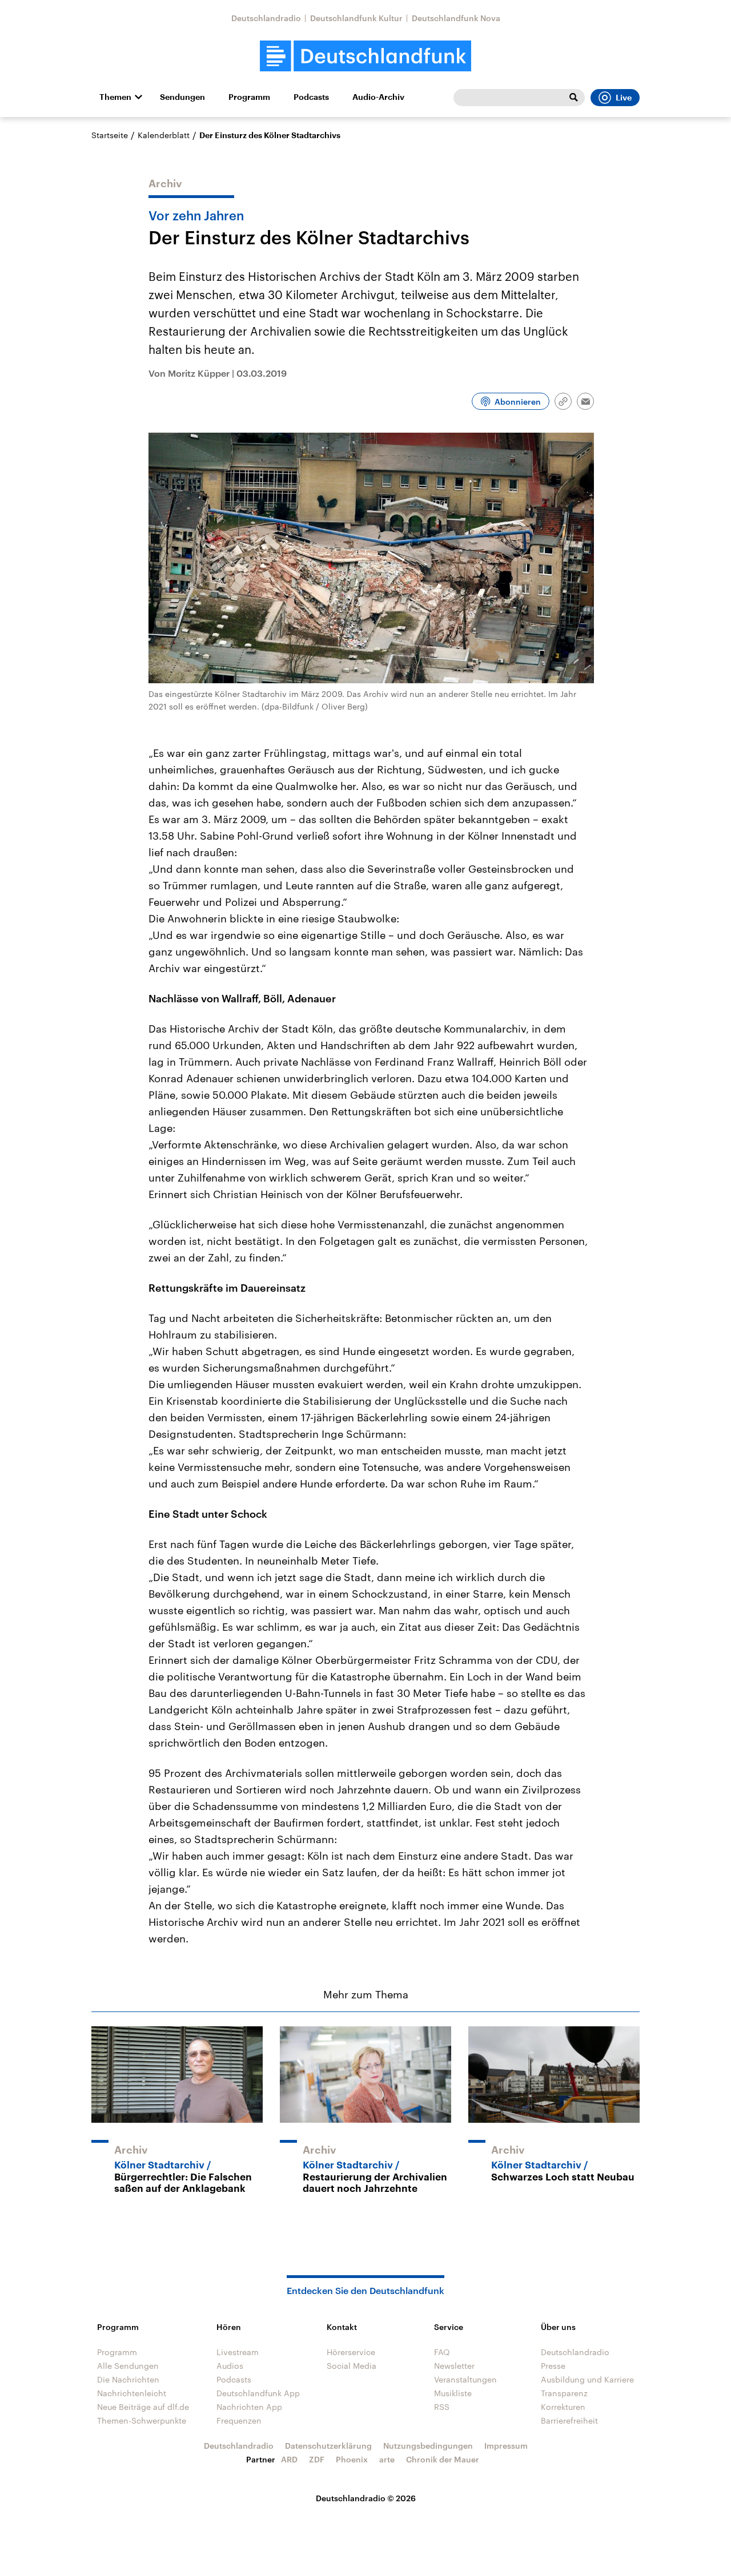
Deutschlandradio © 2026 (366, 2498)
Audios (230, 2366)
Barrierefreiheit (569, 2420)
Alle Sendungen (128, 2366)
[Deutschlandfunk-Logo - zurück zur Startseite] (365, 56)
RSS (442, 2407)
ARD (289, 2459)
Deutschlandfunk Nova (456, 18)
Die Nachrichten (128, 2379)
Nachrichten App (249, 2407)
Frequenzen (239, 2420)
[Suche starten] (573, 98)
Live (624, 98)
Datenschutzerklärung (328, 2446)
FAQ (442, 2352)
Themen (115, 97)
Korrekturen (563, 2407)
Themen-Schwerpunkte (142, 2420)
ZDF (317, 2459)
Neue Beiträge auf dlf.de (143, 2407)
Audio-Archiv (378, 97)
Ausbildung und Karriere (587, 2379)
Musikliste (453, 2393)
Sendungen (182, 97)
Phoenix (352, 2459)
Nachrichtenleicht (132, 2393)
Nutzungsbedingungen (428, 2446)
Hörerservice (351, 2352)
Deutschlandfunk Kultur (356, 18)
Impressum (506, 2446)
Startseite (110, 135)
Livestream (238, 2352)
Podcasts (311, 97)
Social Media (352, 2366)
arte (387, 2459)
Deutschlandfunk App (258, 2393)
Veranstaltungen (465, 2379)
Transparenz (564, 2393)
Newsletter (454, 2366)
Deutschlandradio (266, 18)
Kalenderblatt (164, 135)
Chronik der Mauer (443, 2459)
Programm (249, 97)
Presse (553, 2366)
